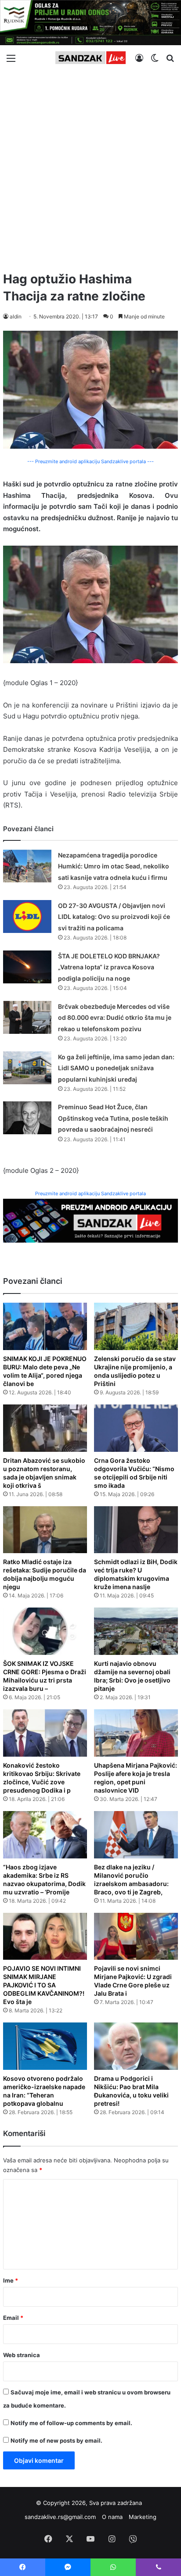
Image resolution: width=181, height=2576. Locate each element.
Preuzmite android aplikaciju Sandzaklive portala (90, 1193)
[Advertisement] (90, 167)
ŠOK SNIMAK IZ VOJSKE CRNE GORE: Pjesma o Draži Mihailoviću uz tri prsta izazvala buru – (45, 1676)
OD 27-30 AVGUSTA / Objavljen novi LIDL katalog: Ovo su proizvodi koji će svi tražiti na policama (114, 917)
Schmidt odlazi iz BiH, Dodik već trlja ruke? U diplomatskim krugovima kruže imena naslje (136, 1574)
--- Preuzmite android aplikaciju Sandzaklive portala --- (90, 461)
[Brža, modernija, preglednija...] (90, 1220)
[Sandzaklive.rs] (90, 58)
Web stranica (22, 2355)
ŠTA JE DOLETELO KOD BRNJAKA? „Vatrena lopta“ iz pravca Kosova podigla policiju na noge (109, 967)
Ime (11, 2280)
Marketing (143, 2517)
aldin (16, 316)
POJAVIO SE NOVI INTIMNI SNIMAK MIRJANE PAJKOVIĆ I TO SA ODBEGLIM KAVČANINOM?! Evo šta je (44, 1985)
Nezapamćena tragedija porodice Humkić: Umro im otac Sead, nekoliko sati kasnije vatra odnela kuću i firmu (114, 866)
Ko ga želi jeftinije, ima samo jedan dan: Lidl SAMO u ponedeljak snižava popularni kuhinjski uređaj (116, 1068)
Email (13, 2318)
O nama (112, 2517)
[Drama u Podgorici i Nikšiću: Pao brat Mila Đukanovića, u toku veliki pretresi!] (136, 2046)
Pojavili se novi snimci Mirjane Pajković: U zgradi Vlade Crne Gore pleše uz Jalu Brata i (133, 1981)
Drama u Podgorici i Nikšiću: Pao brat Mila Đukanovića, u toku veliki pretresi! (131, 2091)
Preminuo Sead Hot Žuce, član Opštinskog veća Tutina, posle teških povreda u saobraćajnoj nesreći (113, 1118)
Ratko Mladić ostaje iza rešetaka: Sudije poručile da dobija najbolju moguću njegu (45, 1574)
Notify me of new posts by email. (56, 2440)
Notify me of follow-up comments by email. (71, 2423)
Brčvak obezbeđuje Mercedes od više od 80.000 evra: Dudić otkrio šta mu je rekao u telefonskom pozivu (115, 1018)
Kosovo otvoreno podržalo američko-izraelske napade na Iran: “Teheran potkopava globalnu (44, 2091)
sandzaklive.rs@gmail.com (60, 2517)
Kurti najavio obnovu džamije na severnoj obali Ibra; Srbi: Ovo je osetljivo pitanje (132, 1676)
